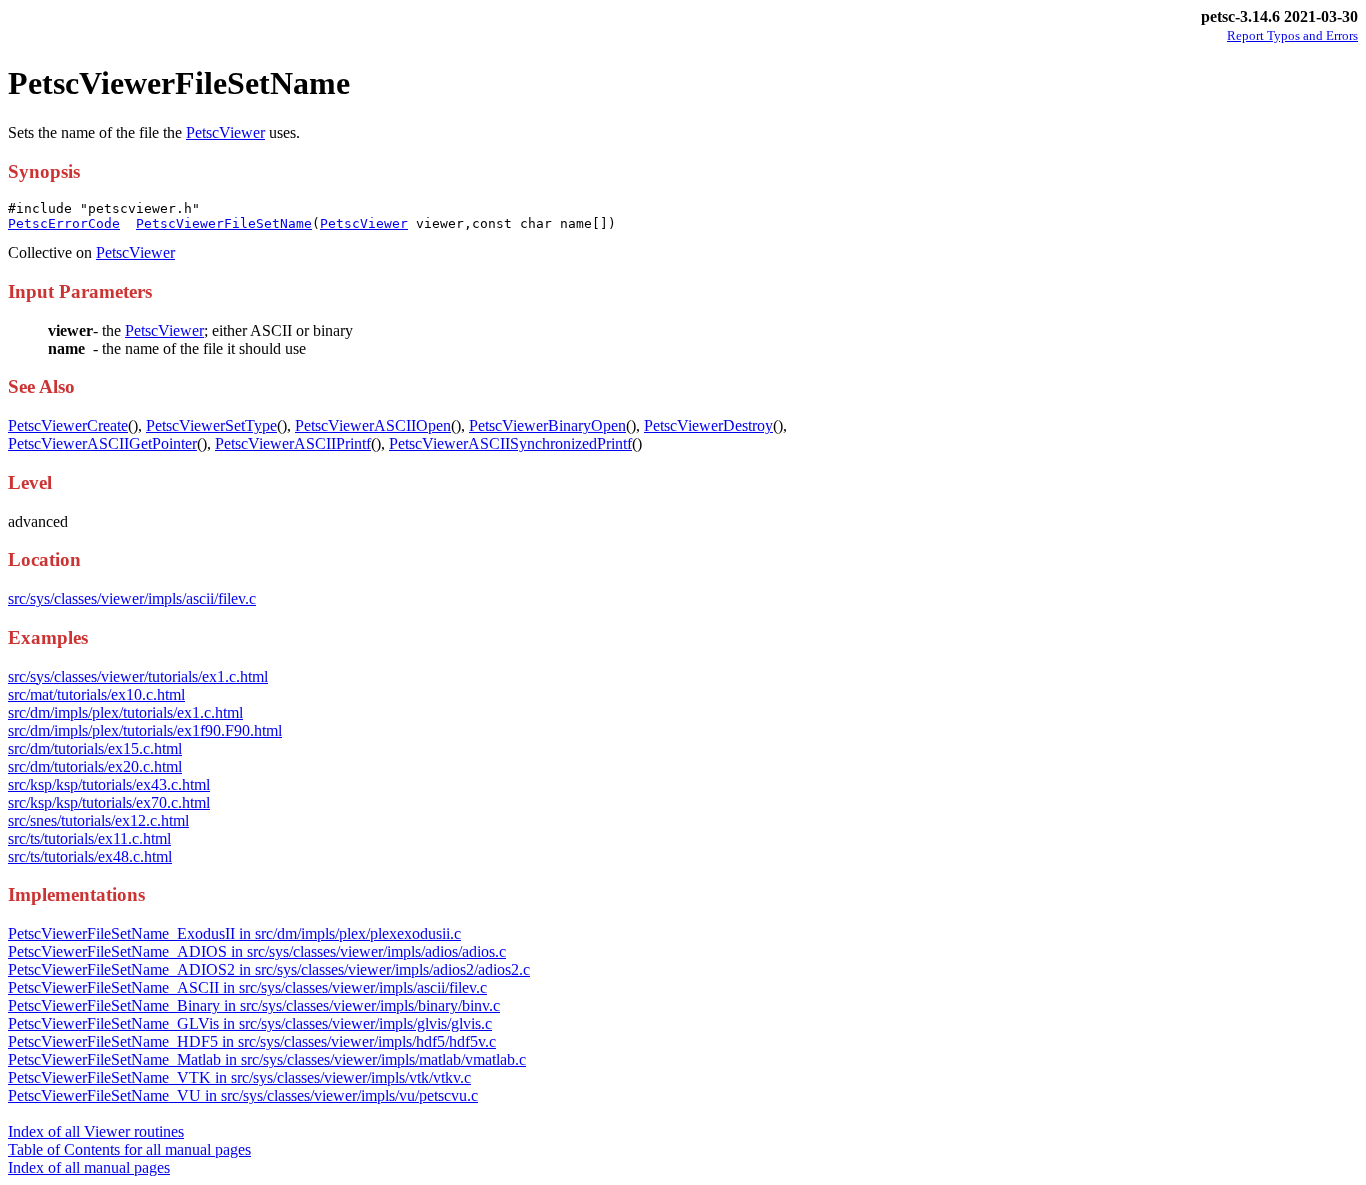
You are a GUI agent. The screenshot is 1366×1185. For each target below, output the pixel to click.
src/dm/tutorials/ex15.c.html (95, 748)
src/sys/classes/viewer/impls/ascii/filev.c (132, 598)
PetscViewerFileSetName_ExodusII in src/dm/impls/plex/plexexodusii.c (234, 933)
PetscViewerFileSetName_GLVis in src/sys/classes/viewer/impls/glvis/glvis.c (250, 1023)
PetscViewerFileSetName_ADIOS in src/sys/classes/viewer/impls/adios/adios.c (257, 951)
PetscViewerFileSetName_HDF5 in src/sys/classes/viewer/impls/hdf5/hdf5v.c (252, 1041)
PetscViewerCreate (68, 425)
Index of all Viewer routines (96, 1131)
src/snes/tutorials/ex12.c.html (98, 820)
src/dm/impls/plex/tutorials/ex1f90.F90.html (145, 730)
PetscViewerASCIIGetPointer (102, 443)
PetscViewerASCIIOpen (373, 425)
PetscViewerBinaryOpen (547, 425)
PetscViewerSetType (211, 425)
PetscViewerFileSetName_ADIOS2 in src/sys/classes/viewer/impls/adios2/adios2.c (269, 969)
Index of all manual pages (89, 1167)
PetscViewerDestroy (708, 425)
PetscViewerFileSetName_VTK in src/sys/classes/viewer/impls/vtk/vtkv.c (239, 1077)
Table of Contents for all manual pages (129, 1149)
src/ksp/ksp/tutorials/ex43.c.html (109, 784)
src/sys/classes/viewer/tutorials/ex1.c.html (138, 676)
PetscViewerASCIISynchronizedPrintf (510, 443)
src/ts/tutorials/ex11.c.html (89, 838)
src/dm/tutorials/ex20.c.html (95, 766)
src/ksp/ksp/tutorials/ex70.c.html (109, 802)
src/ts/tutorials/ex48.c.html (90, 856)
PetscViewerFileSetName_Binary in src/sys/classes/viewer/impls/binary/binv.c (254, 1005)
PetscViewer (225, 132)
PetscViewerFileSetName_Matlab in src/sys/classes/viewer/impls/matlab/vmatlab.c (267, 1059)
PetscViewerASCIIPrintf (293, 443)
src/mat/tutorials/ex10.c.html (96, 694)
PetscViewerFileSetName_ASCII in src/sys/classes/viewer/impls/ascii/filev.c (247, 987)
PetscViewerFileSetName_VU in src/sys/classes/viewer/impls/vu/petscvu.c (243, 1095)
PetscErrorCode (64, 223)
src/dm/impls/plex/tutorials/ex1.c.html (125, 712)
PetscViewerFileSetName (224, 223)
